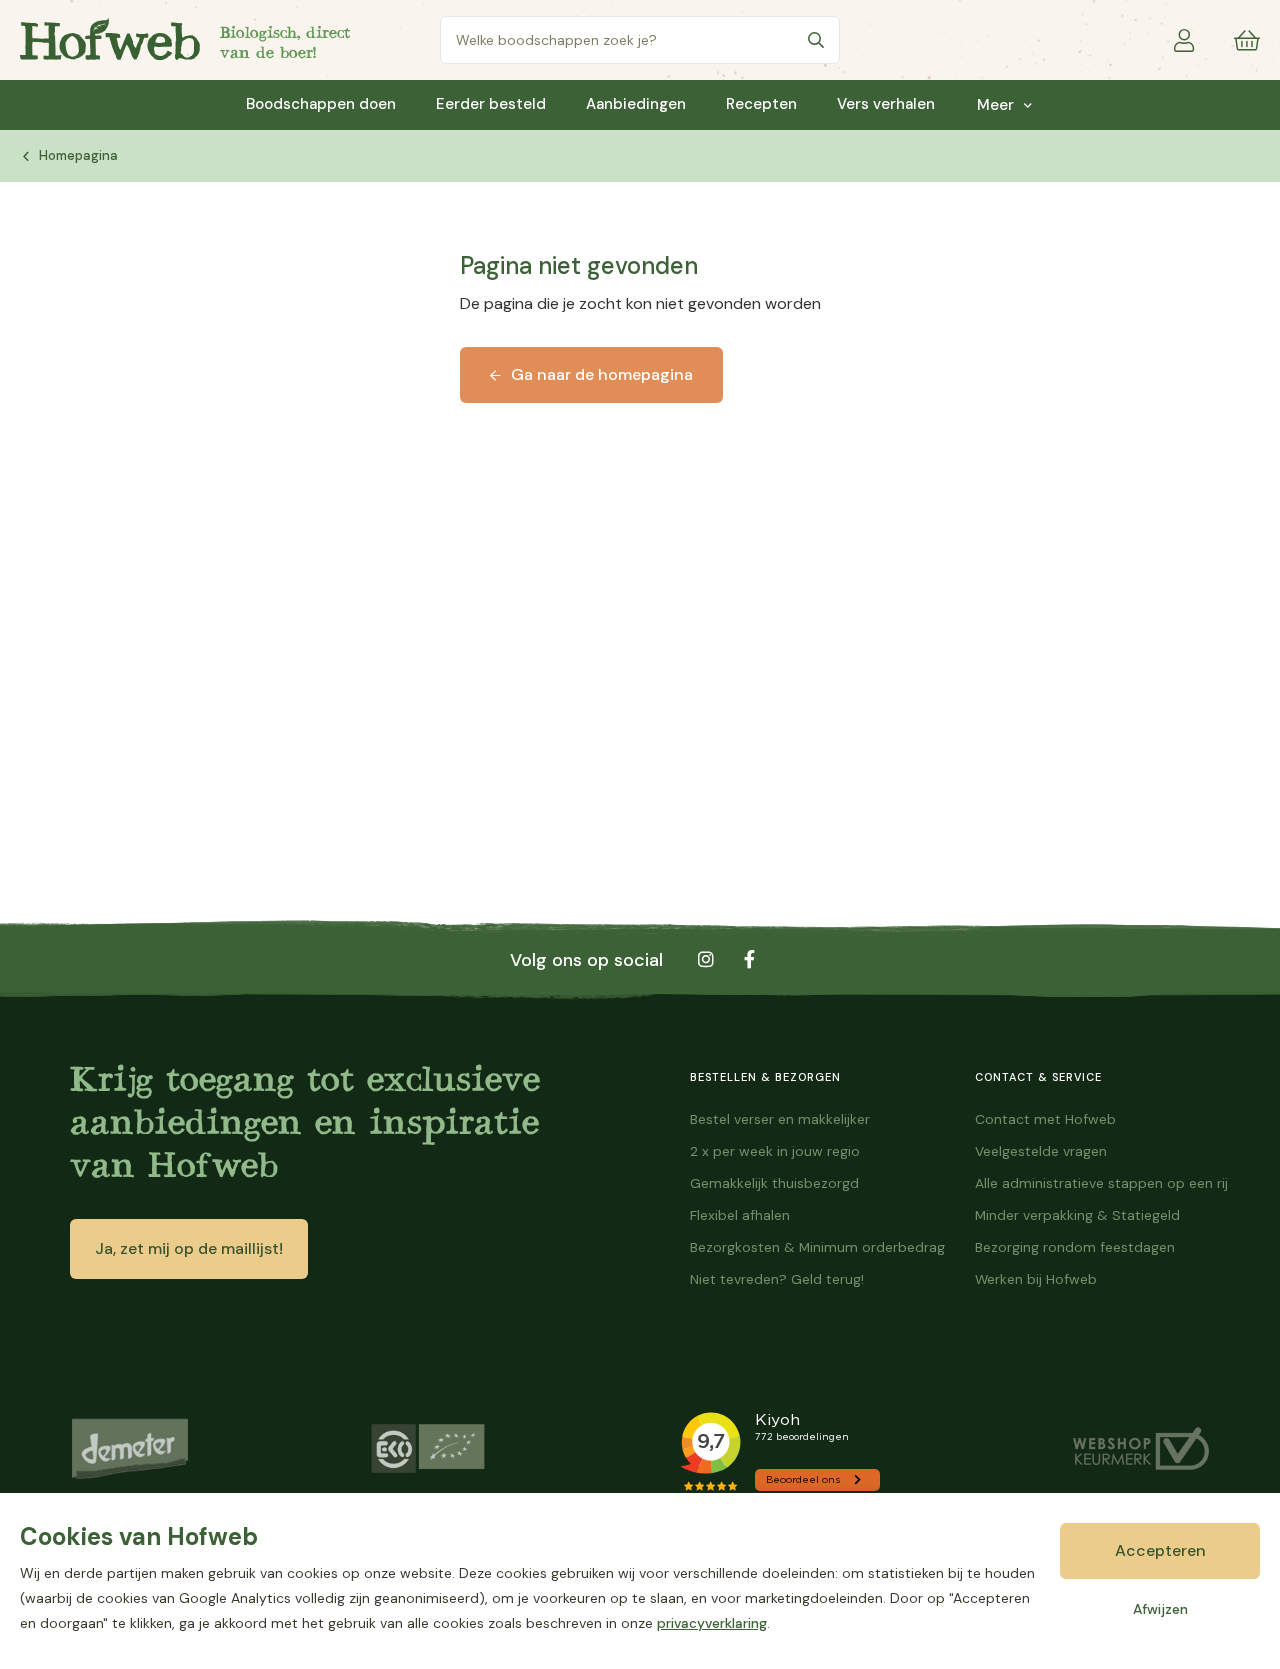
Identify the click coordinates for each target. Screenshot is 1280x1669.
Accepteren (1160, 1550)
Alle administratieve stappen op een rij (1101, 1183)
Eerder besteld (491, 104)
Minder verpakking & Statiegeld (1077, 1215)
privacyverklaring (712, 1623)
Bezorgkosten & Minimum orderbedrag (817, 1247)
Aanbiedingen (636, 104)
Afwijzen (1160, 1609)
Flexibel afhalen (740, 1215)
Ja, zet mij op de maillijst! (189, 1248)
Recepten (761, 104)
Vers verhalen (886, 104)
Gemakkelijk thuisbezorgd (774, 1183)
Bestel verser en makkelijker (780, 1119)
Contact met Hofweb (1045, 1119)
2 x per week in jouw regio (775, 1151)
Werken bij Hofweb (1036, 1279)
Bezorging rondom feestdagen (1075, 1247)
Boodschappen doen (321, 104)
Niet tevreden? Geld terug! (777, 1279)
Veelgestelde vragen (1041, 1151)
